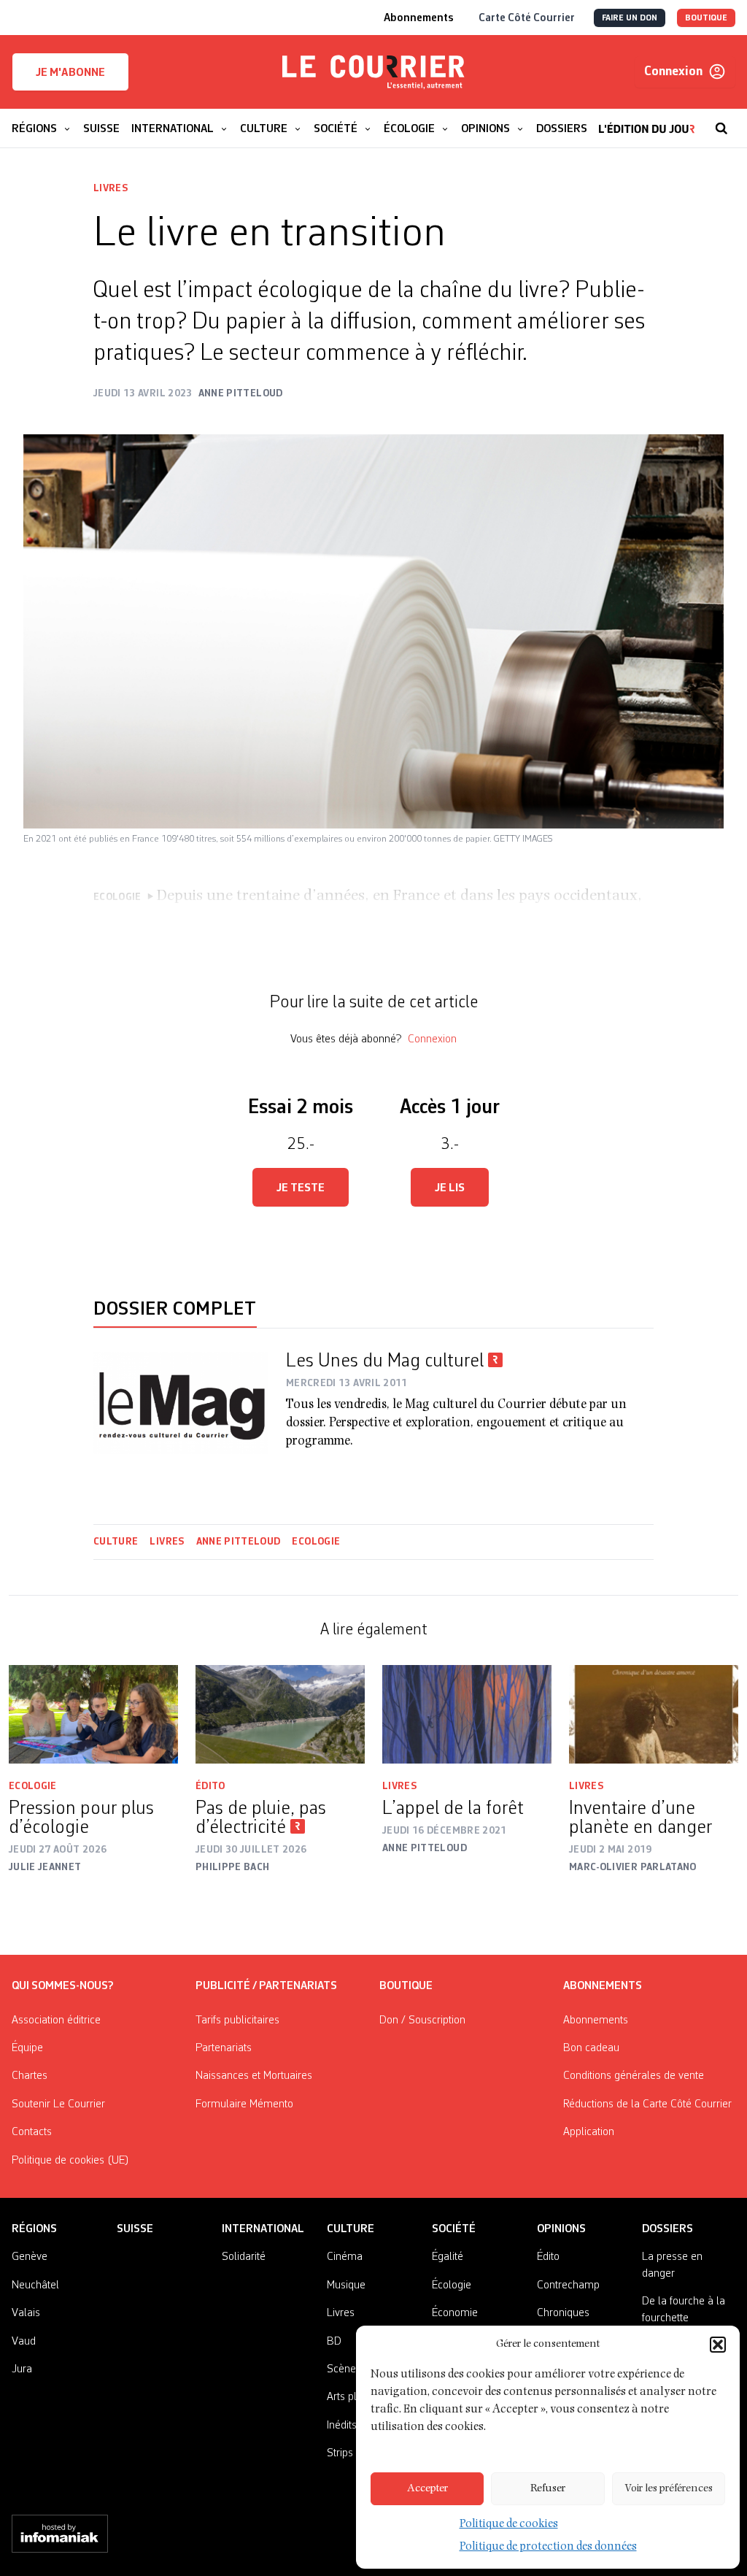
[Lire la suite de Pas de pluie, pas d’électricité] (280, 1714)
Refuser (548, 2489)
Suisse (135, 2229)
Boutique (406, 1986)
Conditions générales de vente (634, 2076)
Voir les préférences (669, 2489)
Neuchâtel (35, 2285)
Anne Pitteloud (239, 1542)
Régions (34, 2229)
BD (334, 2342)
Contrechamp (568, 2285)
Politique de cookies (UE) (70, 2161)
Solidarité (244, 2257)
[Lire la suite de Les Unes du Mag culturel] (181, 1403)
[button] (718, 2345)
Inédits (342, 2426)
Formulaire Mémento (244, 2104)
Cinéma (345, 2257)
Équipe (27, 2048)
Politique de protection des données (548, 2548)
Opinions (561, 2229)
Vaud (24, 2342)
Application (589, 2132)
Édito (210, 1786)
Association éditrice (56, 2021)
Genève (30, 2257)
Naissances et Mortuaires (254, 2076)
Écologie (452, 2285)
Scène (341, 2369)
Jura (22, 2369)
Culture (116, 1542)
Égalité (448, 2257)
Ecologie (316, 1542)
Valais (26, 2313)
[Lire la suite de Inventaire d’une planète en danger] (654, 1714)
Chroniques (563, 2313)
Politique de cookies (509, 2525)
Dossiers (667, 2229)
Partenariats (224, 2048)
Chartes (30, 2076)
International (263, 2229)
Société (454, 2229)
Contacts (32, 2132)
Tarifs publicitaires (237, 2021)
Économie (455, 2313)
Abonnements (596, 2021)
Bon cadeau (591, 2048)
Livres (111, 188)
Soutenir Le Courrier (58, 2104)
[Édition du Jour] (647, 121)
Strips (340, 2453)
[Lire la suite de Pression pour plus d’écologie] (93, 1714)
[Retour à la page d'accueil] (373, 72)
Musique (346, 2285)
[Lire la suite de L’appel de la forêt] (467, 1714)
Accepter (427, 2489)
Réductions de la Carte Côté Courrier (647, 2104)
